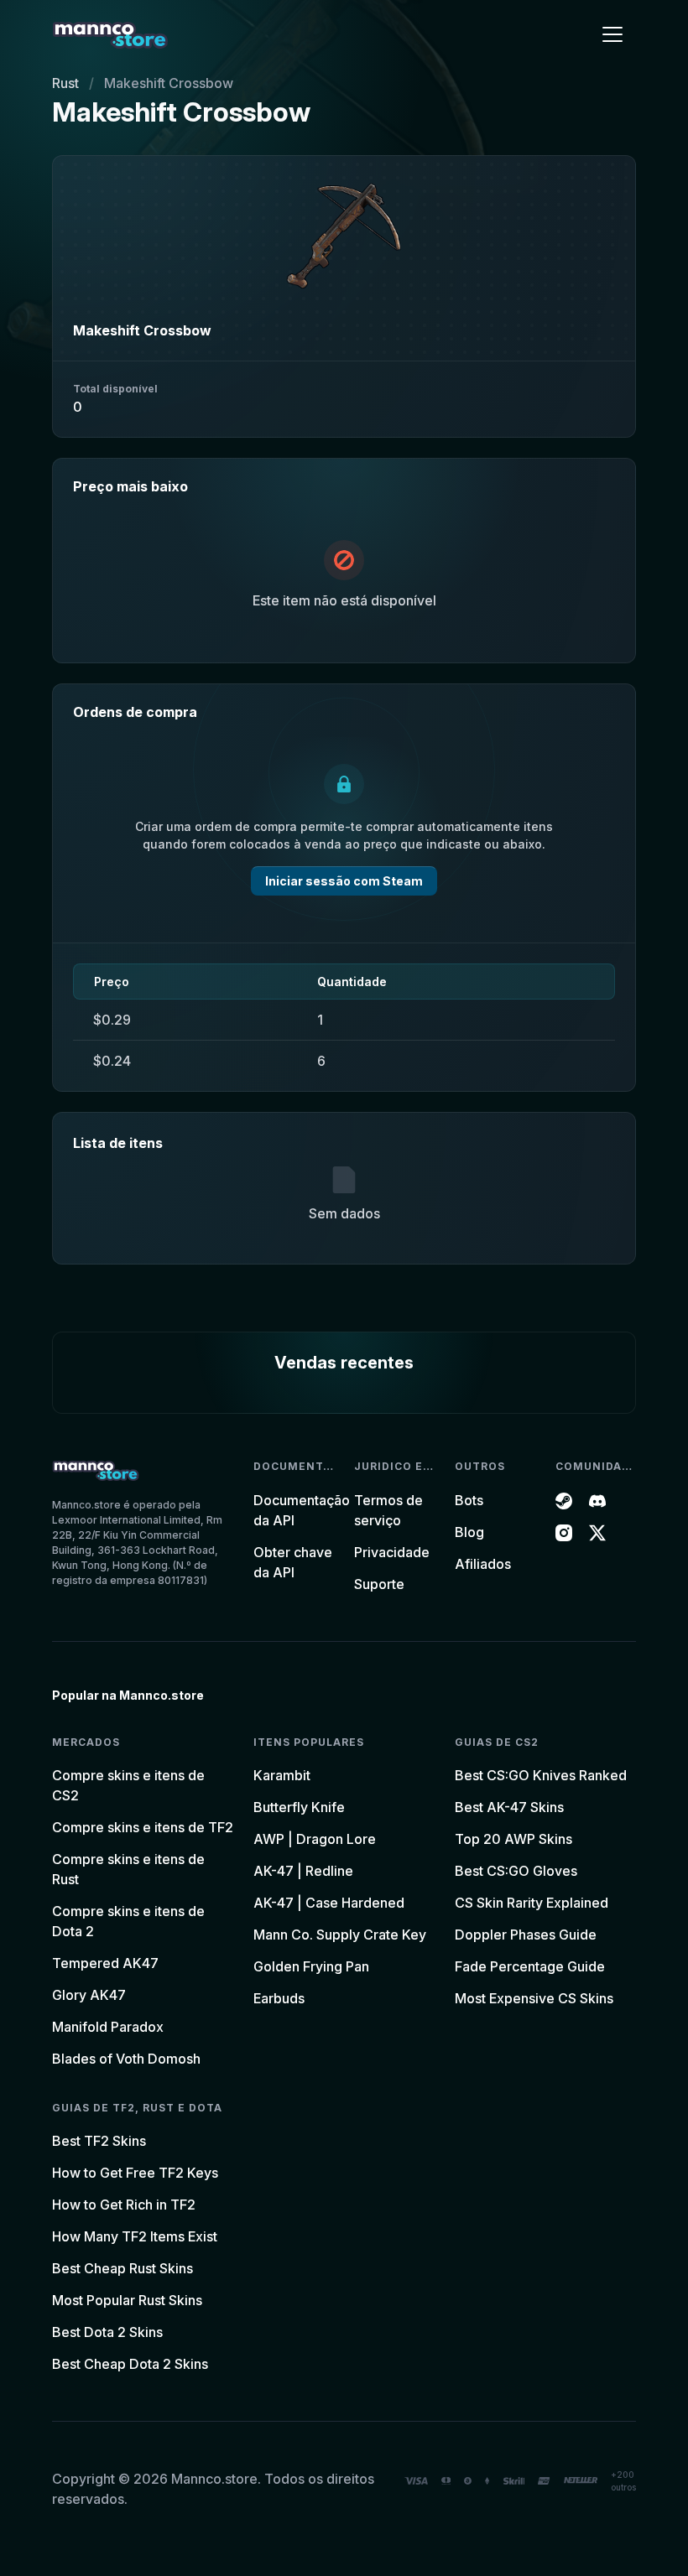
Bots (469, 1500)
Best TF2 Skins (99, 2141)
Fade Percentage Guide (530, 1966)
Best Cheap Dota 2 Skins (130, 2364)
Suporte (379, 1584)
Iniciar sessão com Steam (344, 881)
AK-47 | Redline (303, 1871)
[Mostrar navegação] (612, 34)
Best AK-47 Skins (509, 1807)
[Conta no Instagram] (564, 1532)
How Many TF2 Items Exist (135, 2236)
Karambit (282, 1775)
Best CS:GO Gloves (516, 1871)
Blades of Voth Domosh (126, 2059)
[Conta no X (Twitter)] (597, 1532)
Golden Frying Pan (311, 1966)
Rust (65, 83)
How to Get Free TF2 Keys (135, 2173)
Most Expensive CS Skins (534, 1998)
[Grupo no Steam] (564, 1500)
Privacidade (392, 1552)
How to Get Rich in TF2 (124, 2205)
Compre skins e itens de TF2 (143, 1827)
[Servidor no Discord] (597, 1500)
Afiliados (483, 1564)
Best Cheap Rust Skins (122, 2268)
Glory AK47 (89, 1995)
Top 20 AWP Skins (513, 1839)
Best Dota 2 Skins (107, 2332)
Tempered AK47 (105, 1963)
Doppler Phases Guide (526, 1935)
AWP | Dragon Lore (315, 1839)
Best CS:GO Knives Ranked (541, 1775)
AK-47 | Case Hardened (329, 1903)
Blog (469, 1532)
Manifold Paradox (108, 2027)
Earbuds (279, 1998)
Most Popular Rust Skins (127, 2300)
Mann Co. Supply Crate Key (340, 1935)
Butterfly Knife (299, 1807)
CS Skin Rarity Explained (532, 1903)
